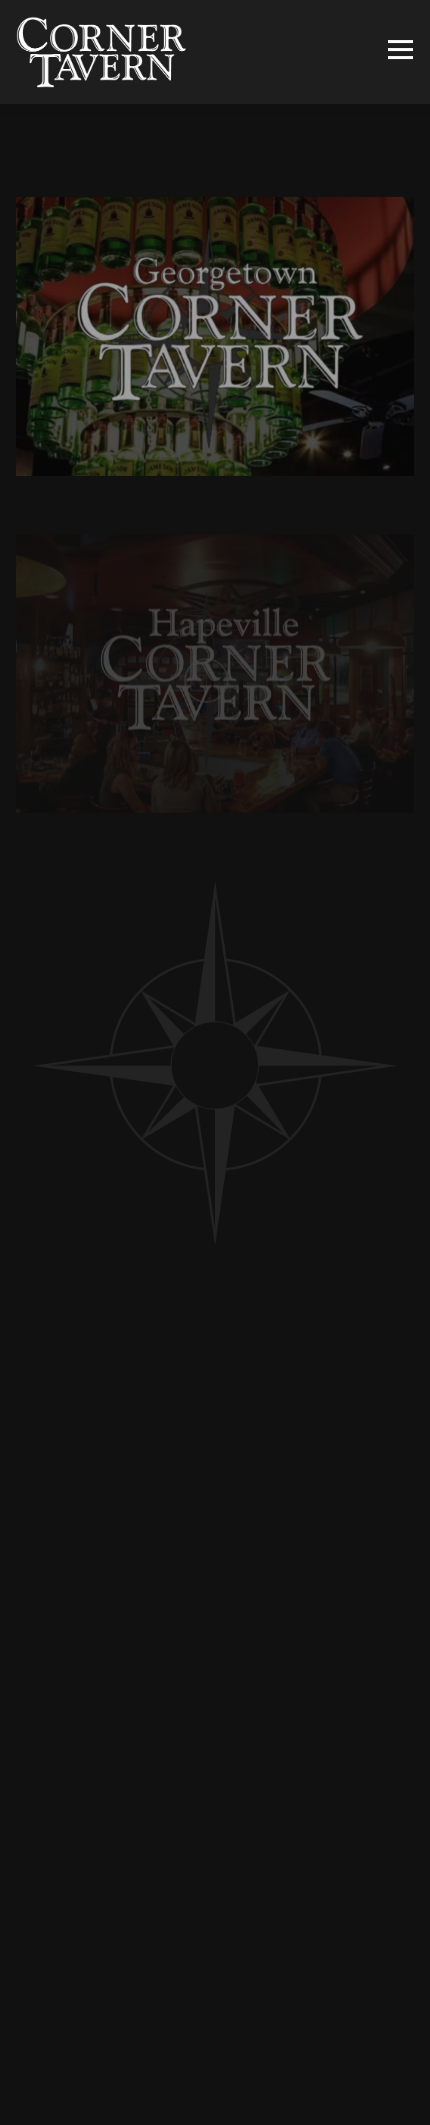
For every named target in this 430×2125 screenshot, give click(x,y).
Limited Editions (277, 1630)
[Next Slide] (399, 1920)
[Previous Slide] (31, 1920)
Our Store (124, 1630)
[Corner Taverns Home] (101, 52)
